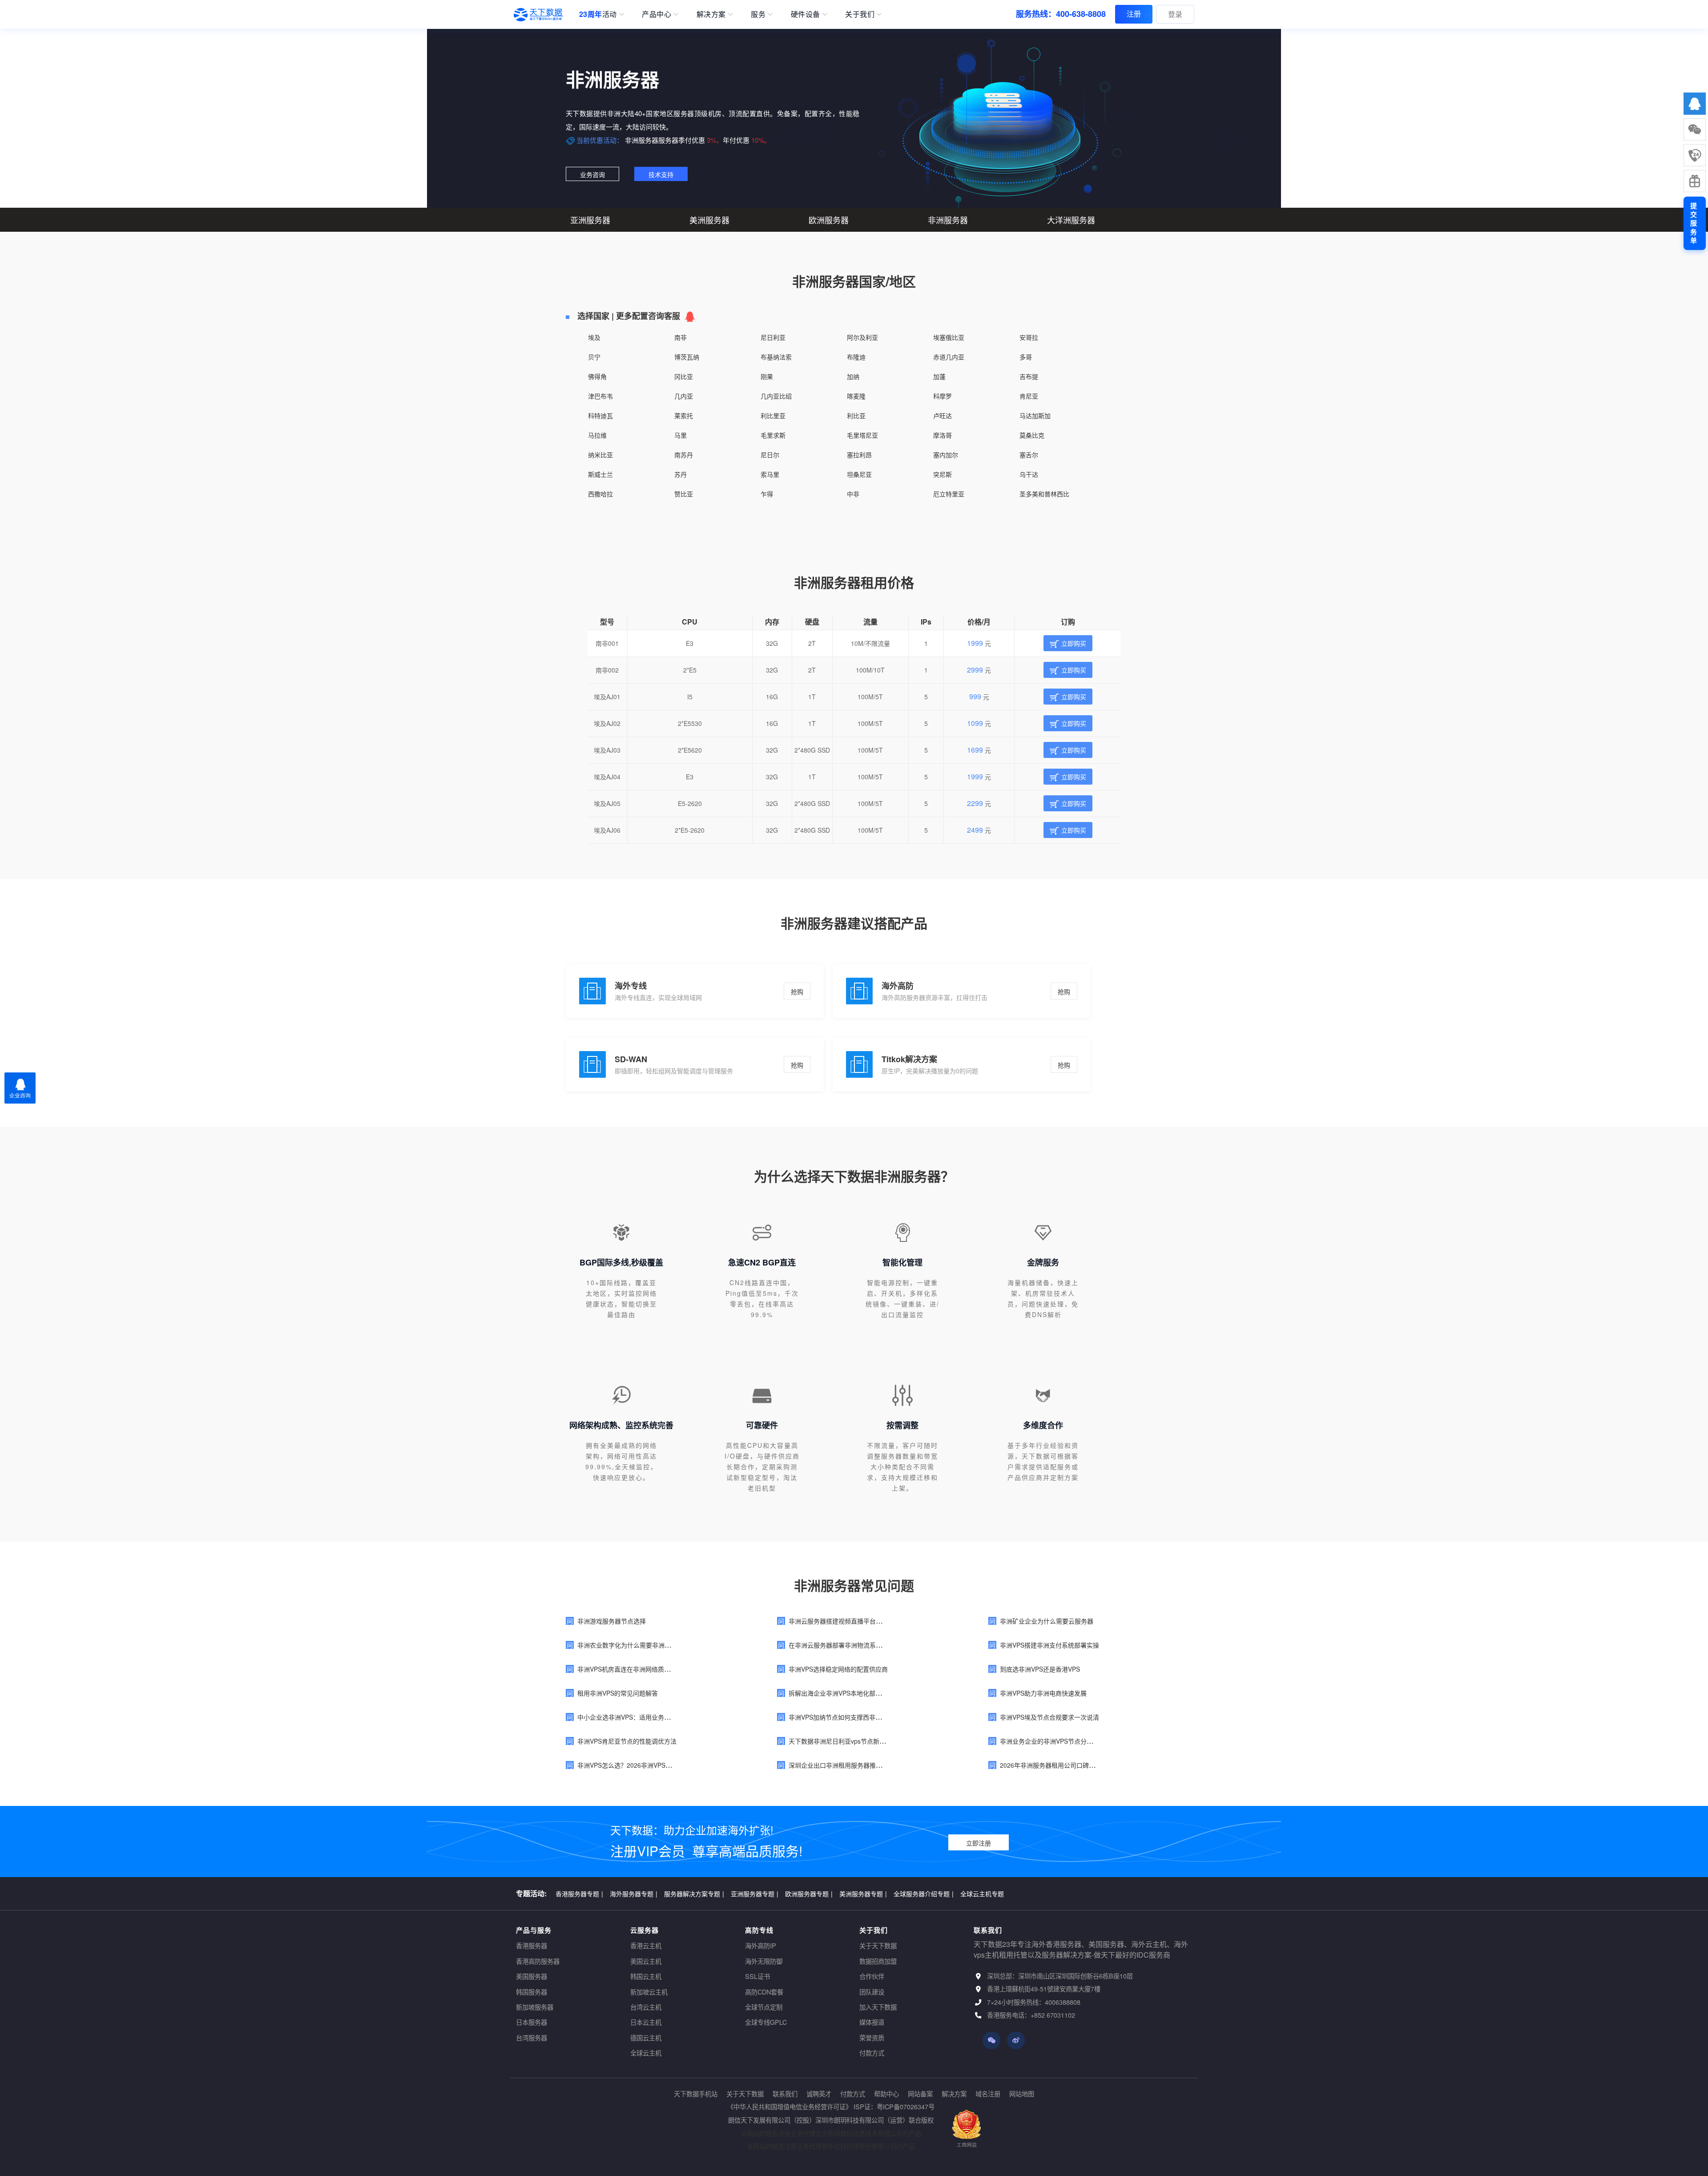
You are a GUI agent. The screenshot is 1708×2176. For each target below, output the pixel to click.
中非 (853, 494)
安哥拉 (1029, 337)
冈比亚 (684, 376)
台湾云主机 (646, 2007)
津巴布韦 (600, 396)
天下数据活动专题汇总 (990, 1893)
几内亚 (684, 396)
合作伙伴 (872, 1976)
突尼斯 (943, 474)
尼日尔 (770, 455)
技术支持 (661, 174)
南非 (681, 337)
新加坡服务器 (535, 2007)
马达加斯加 (1035, 415)
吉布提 (1029, 376)
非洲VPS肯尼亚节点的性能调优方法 (627, 1741)
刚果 (767, 376)
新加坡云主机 (649, 1992)
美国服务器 (532, 1976)
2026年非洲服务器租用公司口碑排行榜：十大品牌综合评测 (1082, 1765)
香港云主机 (646, 1945)
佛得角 (597, 376)
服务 (758, 14)
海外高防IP (761, 1945)
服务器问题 (627, 1893)
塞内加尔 (946, 455)
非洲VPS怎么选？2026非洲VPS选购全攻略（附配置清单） (659, 1765)
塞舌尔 (1029, 455)
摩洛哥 (943, 435)
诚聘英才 (819, 2093)
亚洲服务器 (590, 220)
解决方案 (711, 14)
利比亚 (856, 415)
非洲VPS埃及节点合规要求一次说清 (1049, 1717)
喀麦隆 (856, 396)
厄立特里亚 (949, 494)
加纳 (853, 376)
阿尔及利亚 (862, 337)
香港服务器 (532, 1945)
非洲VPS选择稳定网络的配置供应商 (838, 1669)
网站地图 (1022, 2093)
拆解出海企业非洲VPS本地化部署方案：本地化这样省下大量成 (876, 1693)
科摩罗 (943, 396)
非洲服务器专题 (784, 1893)
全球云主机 (646, 2053)
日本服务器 (532, 2022)
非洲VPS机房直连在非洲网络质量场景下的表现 (643, 1669)
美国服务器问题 (838, 1893)
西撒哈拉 (600, 494)
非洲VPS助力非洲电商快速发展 (1043, 1693)
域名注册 (988, 2093)
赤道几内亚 (949, 357)
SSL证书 (757, 1976)
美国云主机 (646, 1961)
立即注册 (979, 1843)
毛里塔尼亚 (862, 435)
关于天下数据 (878, 1945)
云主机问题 (934, 1893)
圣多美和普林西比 (1044, 494)
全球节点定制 (764, 2007)
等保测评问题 (889, 1893)
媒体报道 (872, 2022)
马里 (681, 435)
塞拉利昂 (859, 455)
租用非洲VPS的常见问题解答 (618, 1693)
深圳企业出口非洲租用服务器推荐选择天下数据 (854, 1765)
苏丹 (681, 474)
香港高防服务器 (538, 1961)
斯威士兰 (600, 474)
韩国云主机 (646, 1976)
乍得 (767, 494)
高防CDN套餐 (764, 1992)
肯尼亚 (1029, 396)
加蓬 (939, 376)
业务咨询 (592, 174)
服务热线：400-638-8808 (1061, 14)
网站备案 (920, 2093)
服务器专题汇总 (579, 1893)
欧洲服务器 (829, 220)
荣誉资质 (872, 2037)
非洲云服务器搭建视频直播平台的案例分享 (848, 1621)
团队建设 (872, 1992)
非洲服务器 (948, 220)
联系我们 (785, 2093)
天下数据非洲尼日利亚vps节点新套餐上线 (846, 1741)
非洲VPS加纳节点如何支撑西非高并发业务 (848, 1717)
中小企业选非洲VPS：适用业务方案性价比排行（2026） (656, 1717)
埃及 (594, 337)
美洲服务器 (709, 220)
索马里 (770, 474)
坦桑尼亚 (859, 474)
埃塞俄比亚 (949, 337)
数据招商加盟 (878, 1961)
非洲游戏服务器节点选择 (612, 1621)
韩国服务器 (532, 1992)
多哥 (1026, 357)
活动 (598, 14)
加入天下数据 (878, 2007)
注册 (1134, 14)
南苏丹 (684, 455)
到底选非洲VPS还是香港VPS (1040, 1669)
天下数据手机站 (696, 2093)
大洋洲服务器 (1071, 220)
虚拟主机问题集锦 (727, 1893)
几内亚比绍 (776, 396)
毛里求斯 (773, 435)
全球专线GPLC (766, 2022)
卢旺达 (943, 415)
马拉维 (597, 435)
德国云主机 (646, 2037)
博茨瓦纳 (687, 357)
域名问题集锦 (672, 1893)
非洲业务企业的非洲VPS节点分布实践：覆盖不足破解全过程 (1084, 1741)
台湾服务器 (532, 2037)
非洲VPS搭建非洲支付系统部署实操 (1049, 1645)
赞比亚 (684, 494)
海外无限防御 (764, 1961)
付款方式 (872, 2053)
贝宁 (594, 357)
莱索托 (684, 415)
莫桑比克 (1032, 435)
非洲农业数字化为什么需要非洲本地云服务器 (640, 1645)
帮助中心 (886, 2093)
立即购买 (1074, 643)
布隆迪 (856, 357)
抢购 (797, 991)
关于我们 (860, 14)
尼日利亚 (773, 337)
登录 (1175, 14)
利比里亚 (773, 415)
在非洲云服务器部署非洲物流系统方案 (842, 1645)
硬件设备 (806, 14)
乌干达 (1029, 474)
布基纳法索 (776, 357)
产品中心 (657, 14)
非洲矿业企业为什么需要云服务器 (1047, 1621)
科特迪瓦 (600, 415)
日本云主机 (646, 2022)
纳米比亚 (600, 455)
